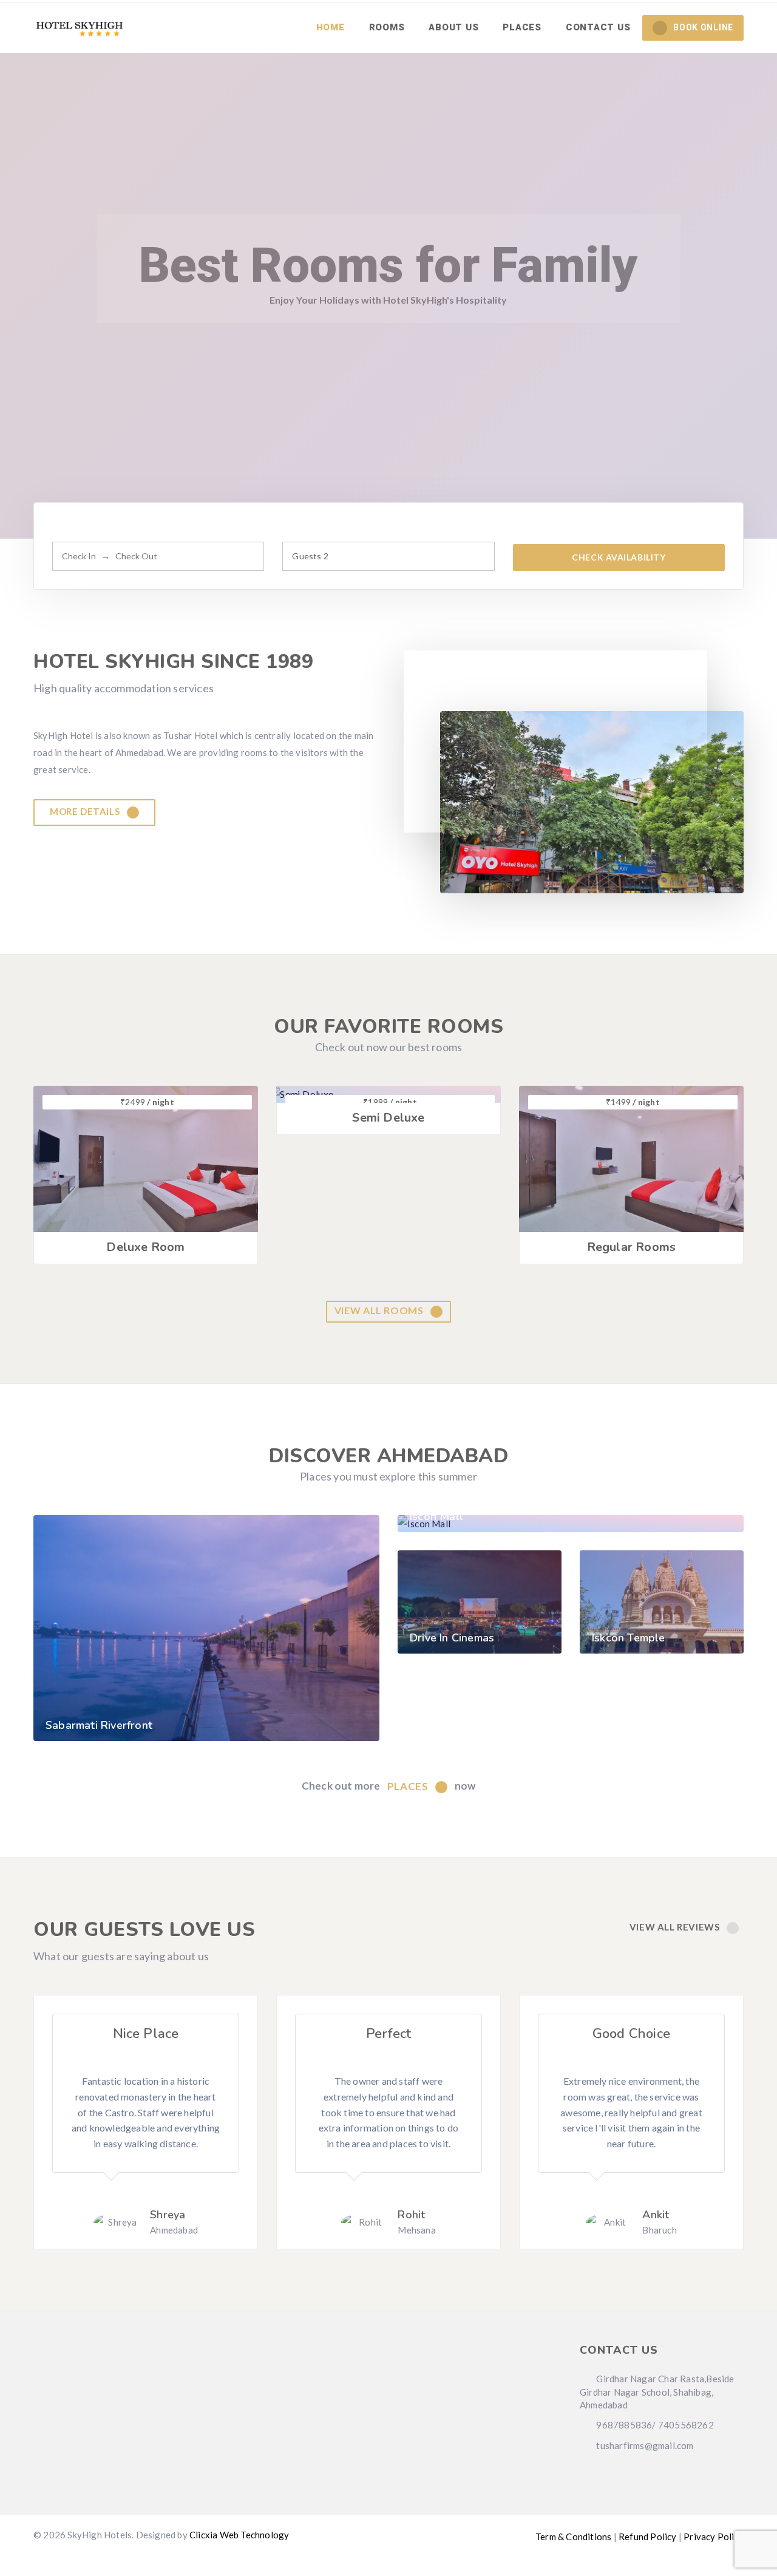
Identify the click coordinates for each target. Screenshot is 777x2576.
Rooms (387, 27)
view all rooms (380, 1310)
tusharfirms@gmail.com (644, 2445)
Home (331, 27)
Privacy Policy (714, 2537)
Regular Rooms (632, 1247)
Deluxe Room (145, 1247)
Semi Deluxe (388, 1118)
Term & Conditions (573, 2537)
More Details (86, 811)
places (409, 1786)
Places (522, 27)
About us (453, 27)
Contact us (598, 27)
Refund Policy (648, 2537)
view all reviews (676, 1927)
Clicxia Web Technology (239, 2535)
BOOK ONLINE (703, 27)
